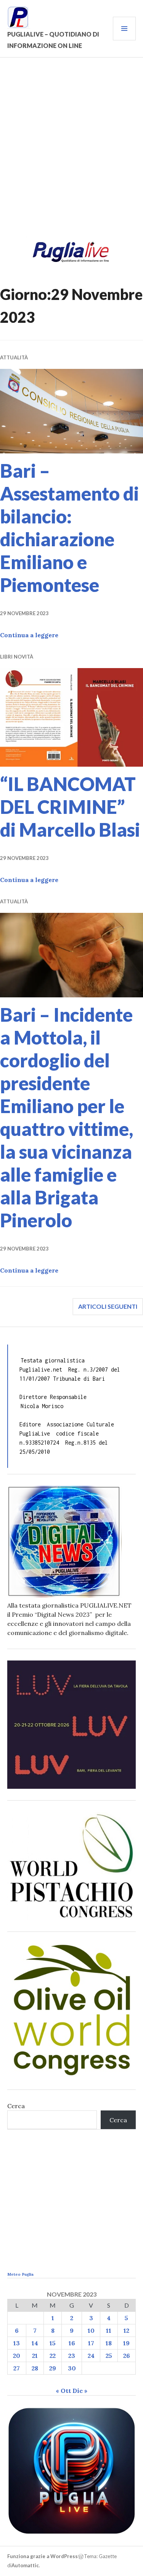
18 (109, 2343)
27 (17, 2368)
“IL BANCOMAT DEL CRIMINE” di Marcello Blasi (70, 807)
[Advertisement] (71, 152)
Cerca (16, 2106)
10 (91, 2330)
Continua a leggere (29, 635)
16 (72, 2343)
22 (53, 2356)
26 (127, 2356)
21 (35, 2356)
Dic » (80, 2391)
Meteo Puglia (20, 2274)
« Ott (63, 2391)
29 (53, 2368)
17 (91, 2343)
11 (109, 2330)
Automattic (25, 2565)
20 (17, 2356)
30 (72, 2368)
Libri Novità (17, 657)
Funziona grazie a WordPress (43, 2556)
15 (53, 2343)
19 (126, 2343)
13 (17, 2343)
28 (35, 2368)
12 (126, 2330)
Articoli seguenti (108, 1306)
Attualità (14, 357)
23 (72, 2356)
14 (35, 2343)
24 (91, 2356)
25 (109, 2356)
